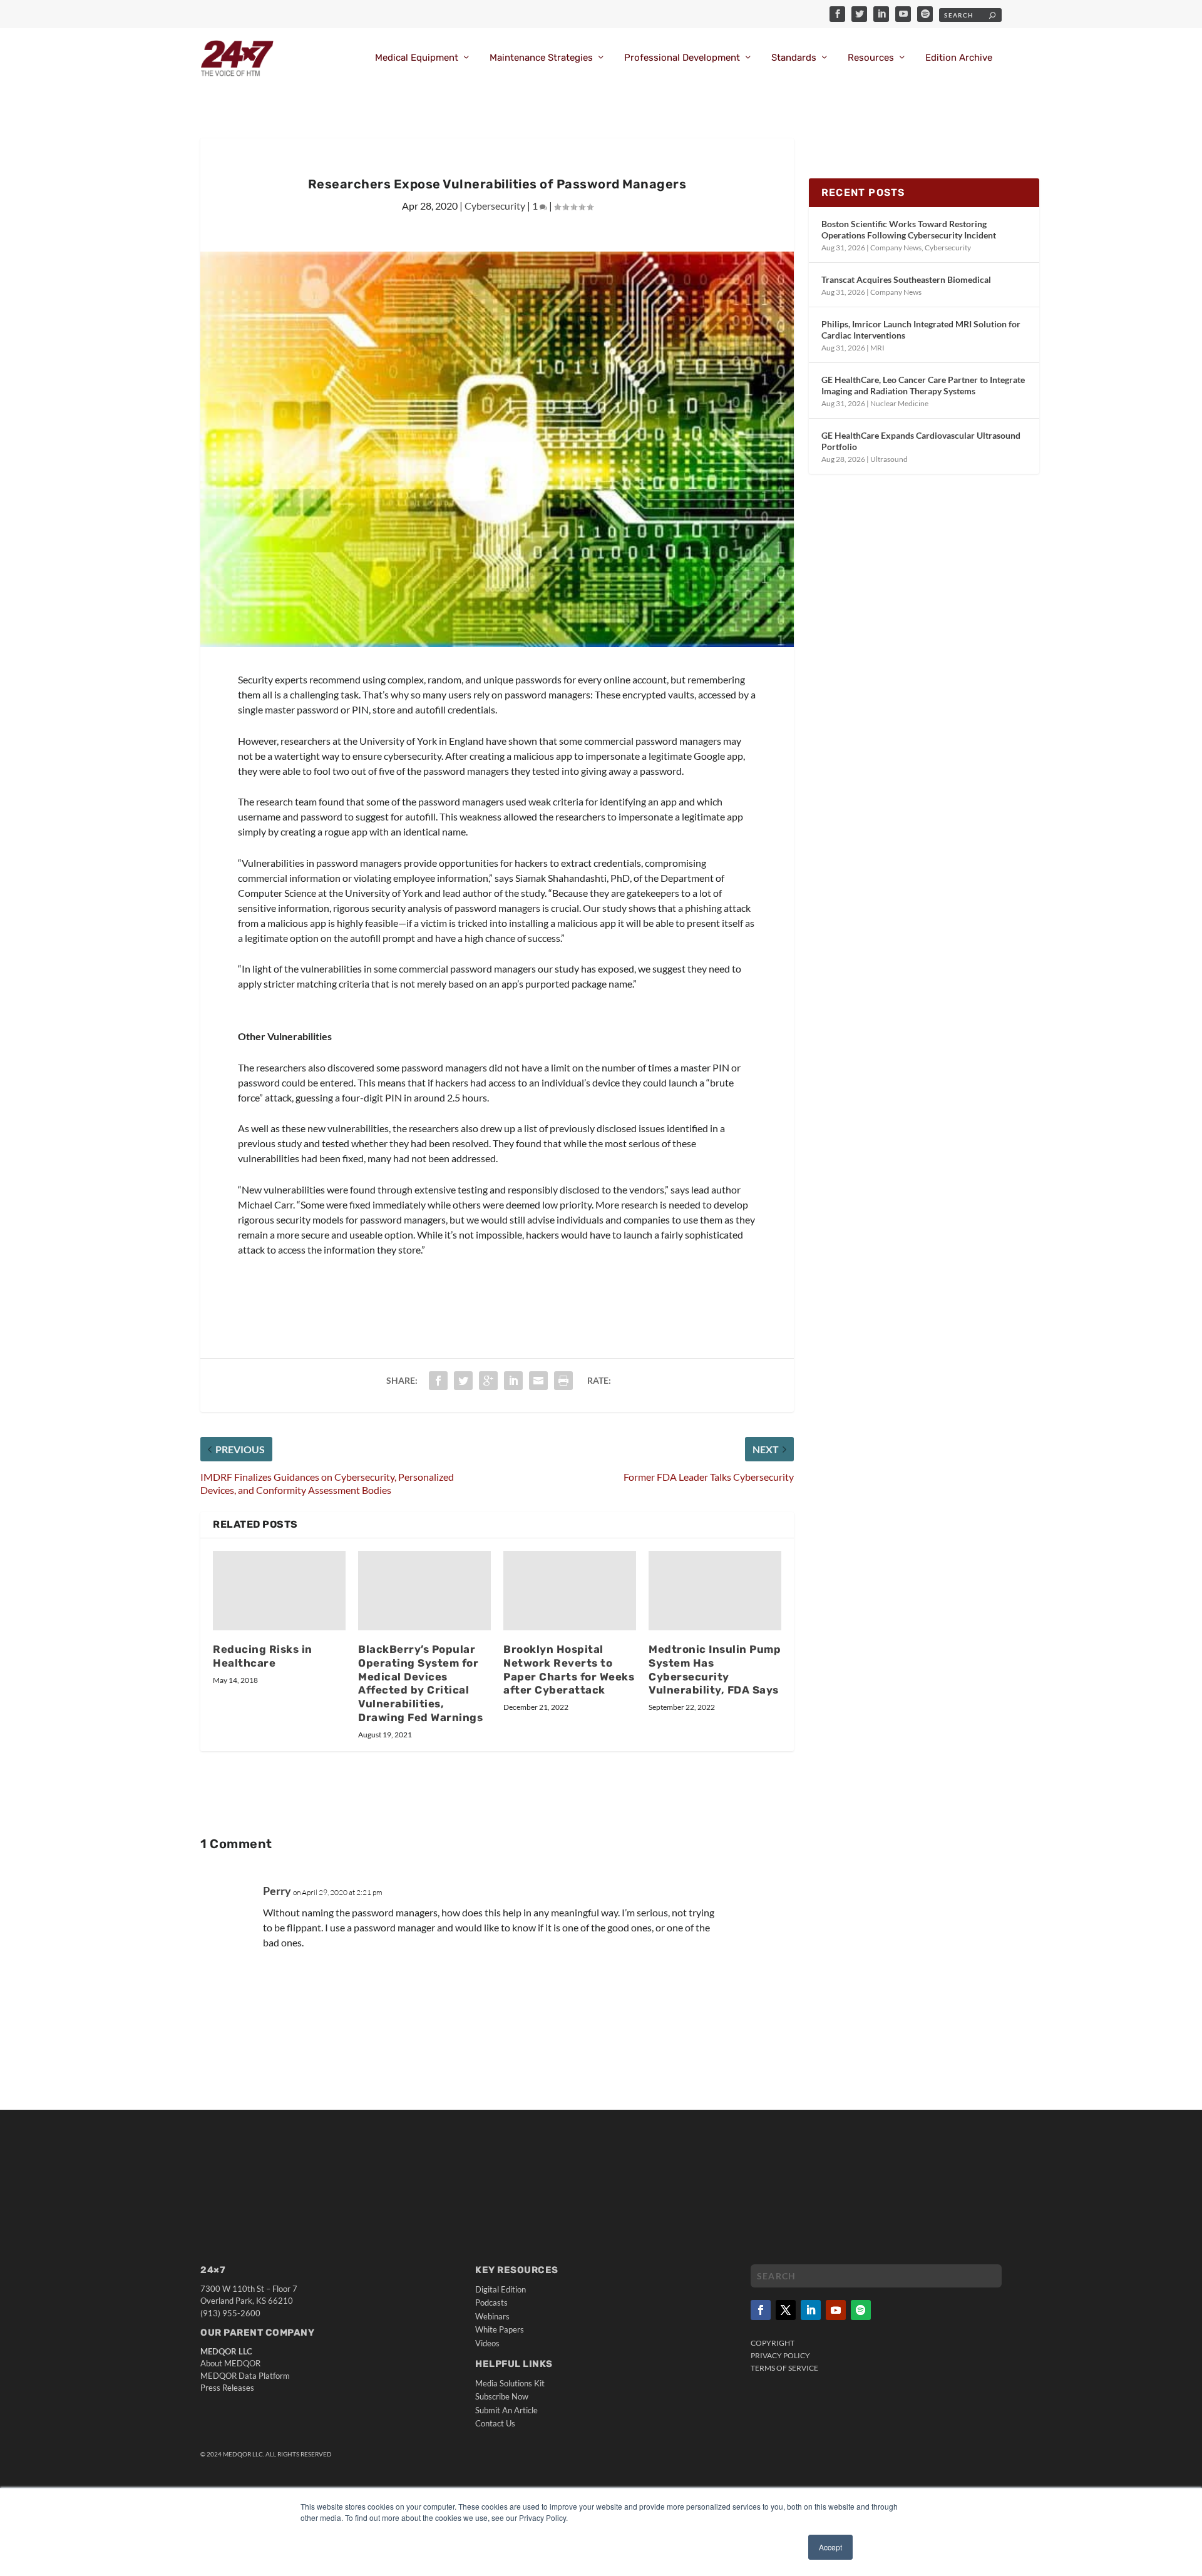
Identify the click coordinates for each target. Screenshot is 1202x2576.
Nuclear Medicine (899, 403)
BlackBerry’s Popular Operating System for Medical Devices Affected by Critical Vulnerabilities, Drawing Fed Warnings (420, 1683)
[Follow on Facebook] (761, 2310)
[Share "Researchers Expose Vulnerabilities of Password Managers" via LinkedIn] (513, 1381)
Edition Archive (959, 58)
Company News (896, 248)
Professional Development (682, 58)
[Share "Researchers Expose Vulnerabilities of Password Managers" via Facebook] (438, 1381)
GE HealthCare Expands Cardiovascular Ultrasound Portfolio (921, 441)
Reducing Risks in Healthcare (263, 1656)
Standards (794, 58)
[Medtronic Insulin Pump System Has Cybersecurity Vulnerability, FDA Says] (715, 1591)
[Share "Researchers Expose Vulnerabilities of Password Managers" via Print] (563, 1381)
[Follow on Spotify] (861, 2310)
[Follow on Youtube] (836, 2310)
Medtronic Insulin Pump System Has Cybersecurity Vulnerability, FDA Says (715, 1670)
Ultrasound (889, 459)
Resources (871, 58)
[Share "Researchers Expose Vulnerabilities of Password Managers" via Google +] (488, 1381)
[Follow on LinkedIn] (811, 2310)
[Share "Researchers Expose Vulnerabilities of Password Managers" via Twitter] (463, 1381)
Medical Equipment (417, 58)
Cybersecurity (495, 206)
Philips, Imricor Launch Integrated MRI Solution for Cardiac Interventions (921, 330)
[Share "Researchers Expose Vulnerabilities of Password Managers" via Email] (538, 1381)
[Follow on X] (786, 2310)
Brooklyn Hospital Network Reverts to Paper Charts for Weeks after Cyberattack (569, 1670)
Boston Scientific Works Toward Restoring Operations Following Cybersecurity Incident (909, 229)
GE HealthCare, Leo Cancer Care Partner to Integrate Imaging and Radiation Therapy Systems (923, 385)
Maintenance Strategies (541, 58)
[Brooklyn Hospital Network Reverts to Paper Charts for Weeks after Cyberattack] (570, 1591)
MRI (877, 348)
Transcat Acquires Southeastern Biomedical (906, 279)
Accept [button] (830, 2547)
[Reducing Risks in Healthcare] (279, 1591)
